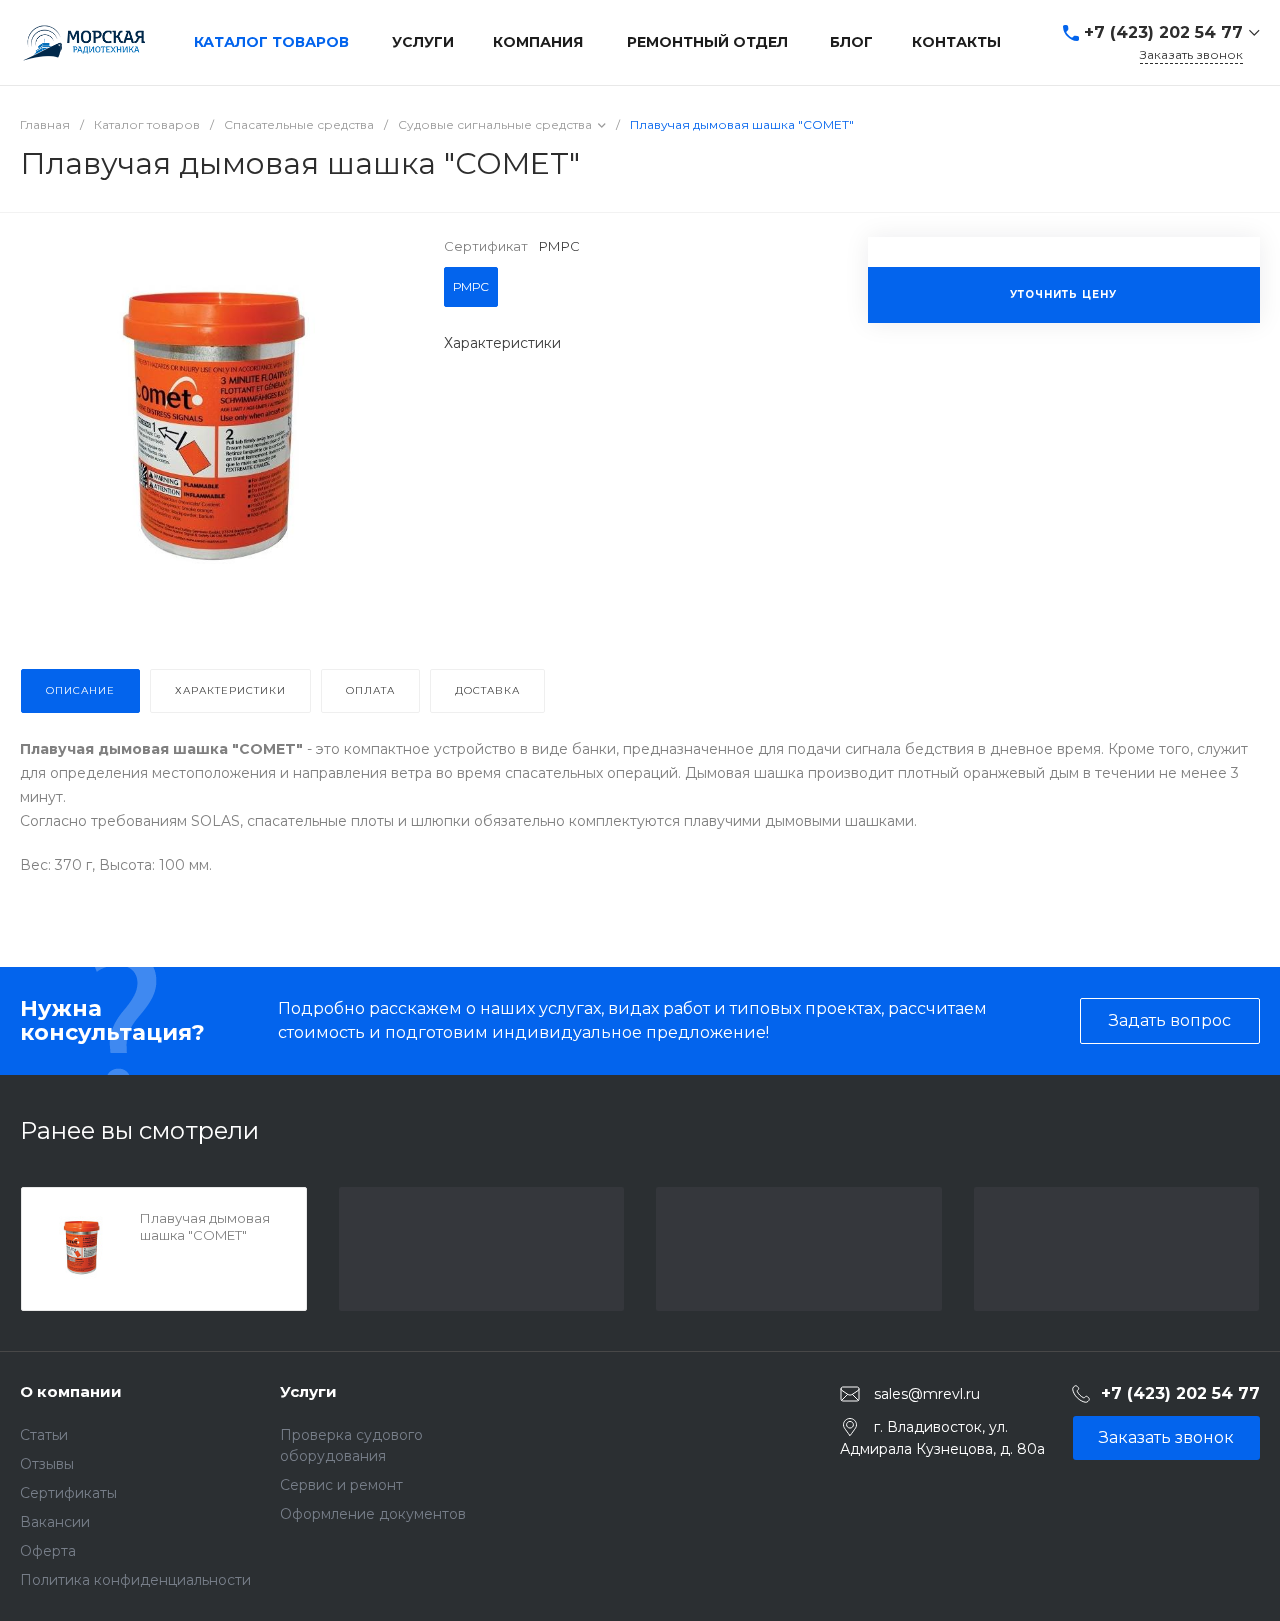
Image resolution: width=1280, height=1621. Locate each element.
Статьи (44, 1435)
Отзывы (47, 1464)
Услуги (308, 1391)
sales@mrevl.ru (927, 1393)
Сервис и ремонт (341, 1485)
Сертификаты (68, 1493)
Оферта (48, 1551)
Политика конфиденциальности (135, 1580)
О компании (71, 1391)
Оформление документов (373, 1514)
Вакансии (55, 1522)
